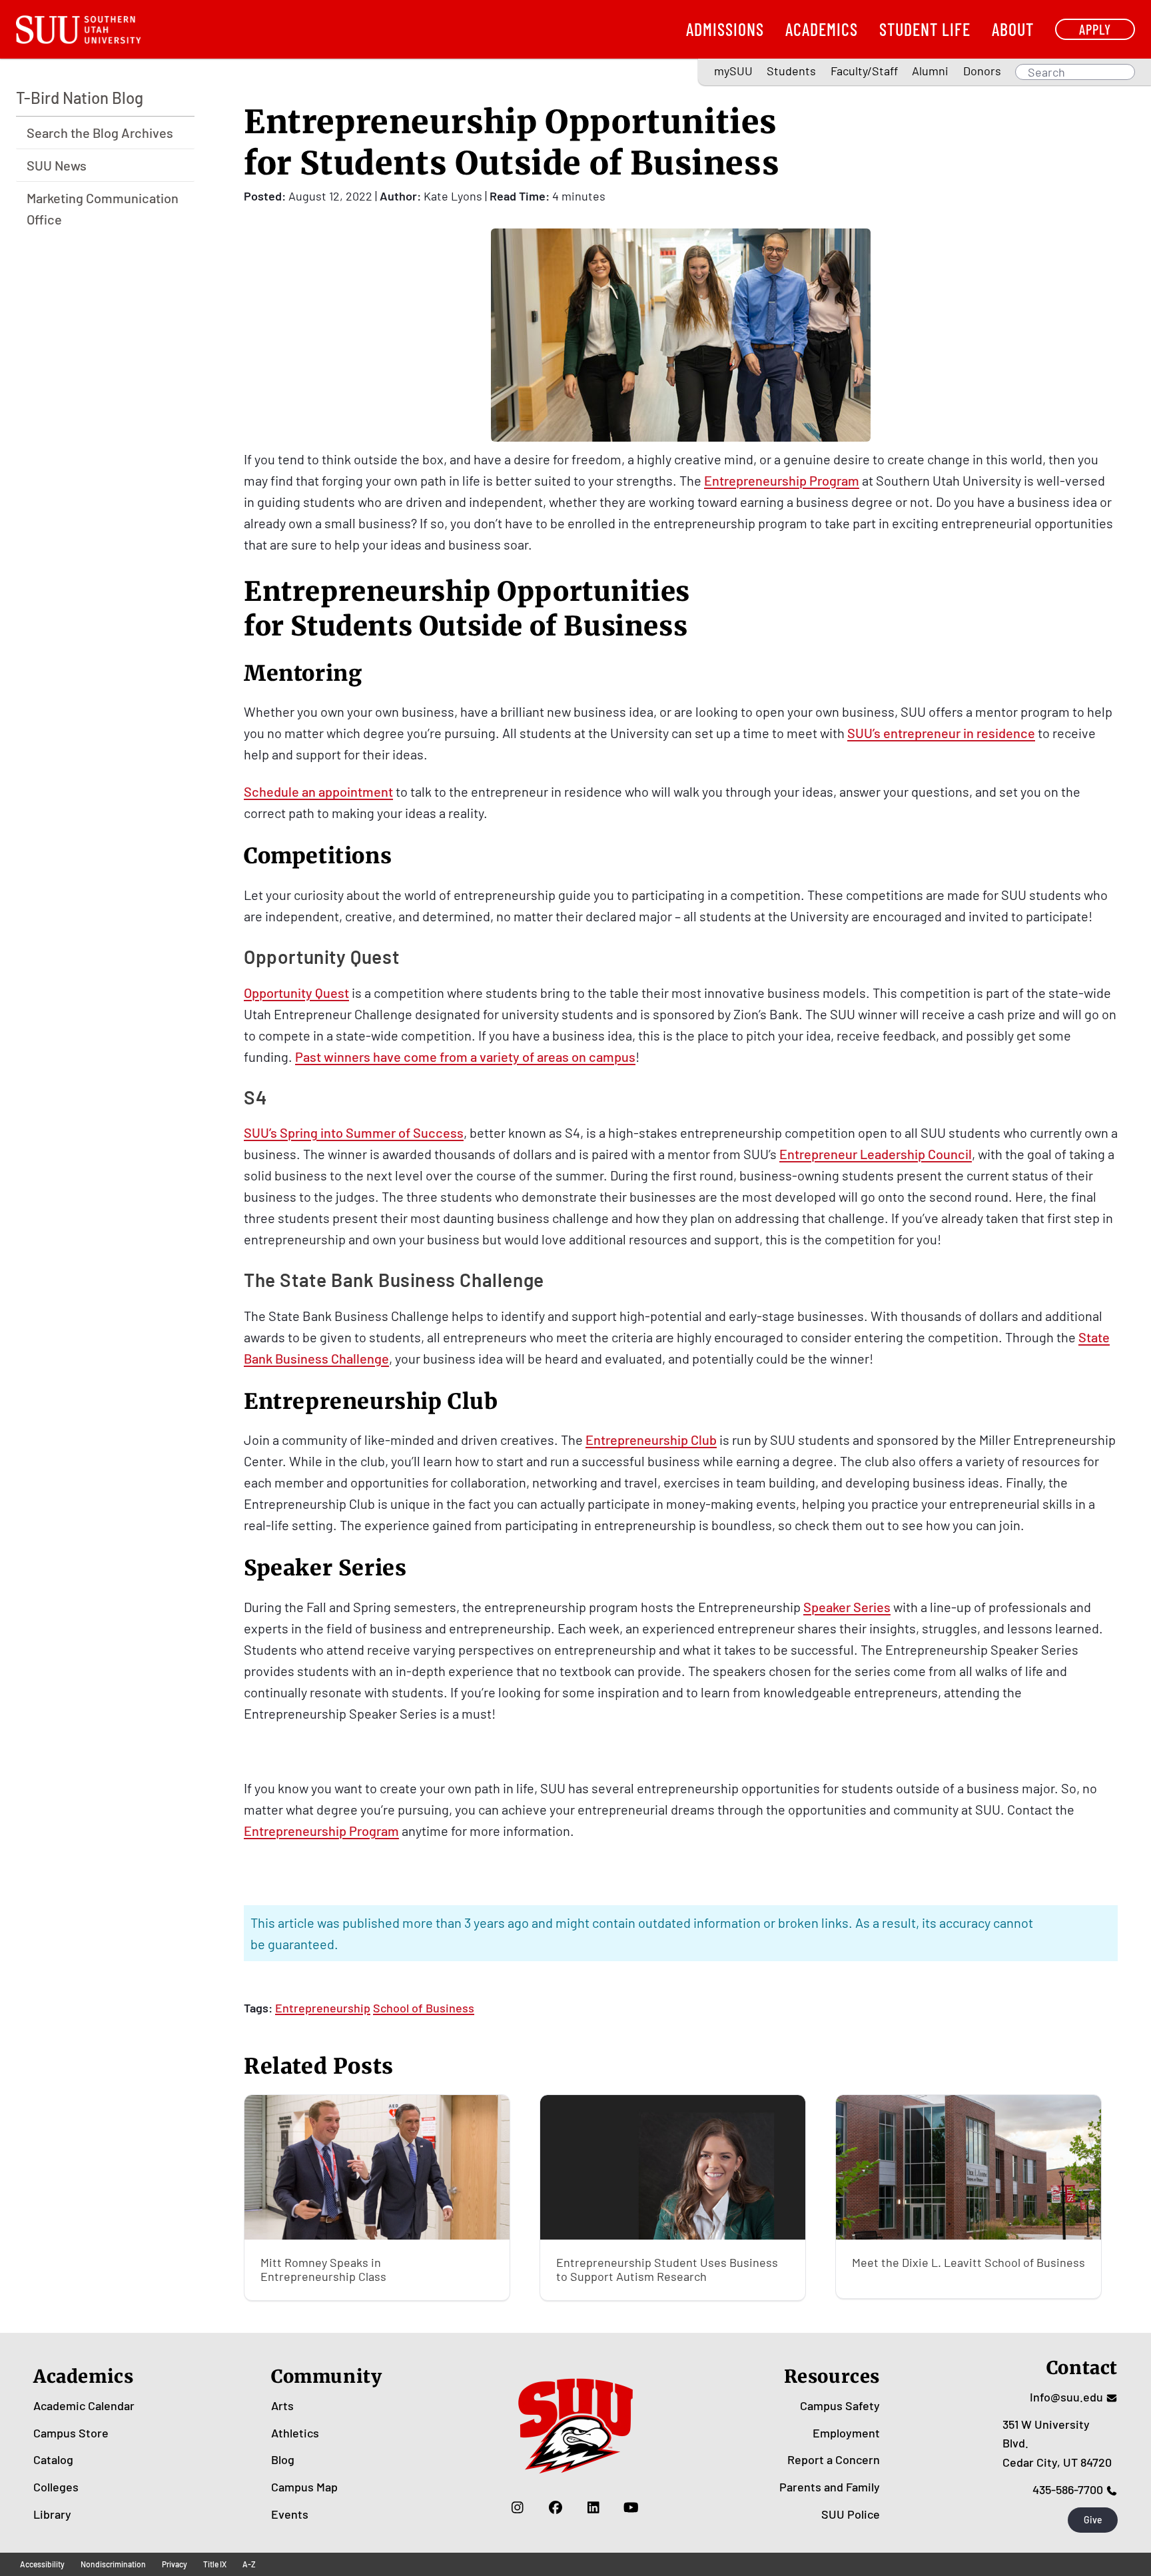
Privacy (175, 2564)
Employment (846, 2433)
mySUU (733, 71)
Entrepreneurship (323, 2008)
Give (1093, 2520)
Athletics (295, 2433)
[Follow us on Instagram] (517, 2507)
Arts (282, 2405)
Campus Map (304, 2487)
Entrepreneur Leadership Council (876, 1154)
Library (52, 2514)
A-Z (249, 2564)
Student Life (925, 29)
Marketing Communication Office (103, 209)
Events (290, 2514)
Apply (1095, 29)
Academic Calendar (84, 2405)
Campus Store (71, 2433)
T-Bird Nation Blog (80, 98)
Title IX (215, 2564)
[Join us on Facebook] (555, 2507)
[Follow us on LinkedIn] (593, 2507)
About (1013, 29)
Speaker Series (847, 1607)
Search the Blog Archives (100, 133)
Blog (283, 2459)
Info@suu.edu (1066, 2397)
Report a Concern (834, 2459)
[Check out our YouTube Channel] (631, 2507)
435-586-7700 (1068, 2489)
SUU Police (851, 2514)
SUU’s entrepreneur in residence (941, 733)
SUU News (57, 165)
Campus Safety (840, 2405)
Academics (822, 29)
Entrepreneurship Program (782, 480)
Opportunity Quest (296, 993)
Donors (982, 71)
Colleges (56, 2487)
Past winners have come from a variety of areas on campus (465, 1057)
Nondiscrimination (113, 2564)
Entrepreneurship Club (651, 1440)
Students (791, 71)
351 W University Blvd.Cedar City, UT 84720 (1057, 2443)
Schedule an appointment (318, 791)
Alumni (930, 71)
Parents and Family (830, 2487)
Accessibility (42, 2564)
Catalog (53, 2459)
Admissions (725, 29)
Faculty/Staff (864, 71)
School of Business (424, 2008)
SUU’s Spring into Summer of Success (354, 1132)
